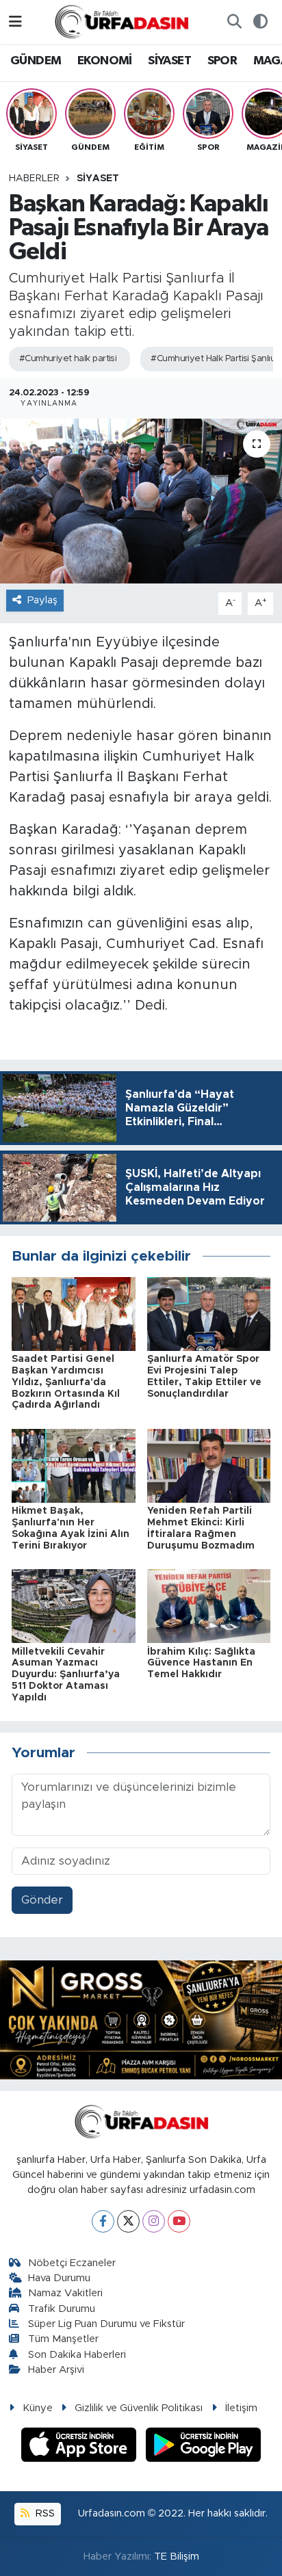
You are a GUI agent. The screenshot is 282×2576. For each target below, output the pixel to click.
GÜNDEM (36, 61)
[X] (128, 2221)
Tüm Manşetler (63, 2339)
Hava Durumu (59, 2278)
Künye (38, 2408)
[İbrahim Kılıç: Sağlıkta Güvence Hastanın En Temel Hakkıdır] (209, 1606)
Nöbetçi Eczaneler (72, 2263)
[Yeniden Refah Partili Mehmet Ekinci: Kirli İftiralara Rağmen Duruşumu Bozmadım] (209, 1465)
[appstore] (81, 2447)
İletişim (241, 2408)
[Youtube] (179, 2221)
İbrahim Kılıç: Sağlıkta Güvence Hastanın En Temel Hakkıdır (201, 1664)
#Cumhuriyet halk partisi (68, 359)
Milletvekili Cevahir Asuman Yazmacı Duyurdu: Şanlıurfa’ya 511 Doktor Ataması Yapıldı (66, 1675)
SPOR (222, 61)
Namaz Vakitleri (65, 2293)
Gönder (42, 1900)
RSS (44, 2513)
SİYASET (169, 61)
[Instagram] (154, 2221)
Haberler (34, 179)
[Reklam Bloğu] (141, 2019)
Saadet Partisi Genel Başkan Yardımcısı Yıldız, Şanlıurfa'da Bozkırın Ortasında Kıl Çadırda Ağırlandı (66, 1382)
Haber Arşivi (56, 2370)
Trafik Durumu (62, 2309)
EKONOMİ (105, 61)
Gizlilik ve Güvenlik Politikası (139, 2408)
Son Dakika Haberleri (77, 2355)
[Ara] (234, 22)
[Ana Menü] (15, 22)
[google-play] (204, 2447)
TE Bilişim (177, 2557)
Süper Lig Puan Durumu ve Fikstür (106, 2324)
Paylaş (42, 600)
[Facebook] (103, 2221)
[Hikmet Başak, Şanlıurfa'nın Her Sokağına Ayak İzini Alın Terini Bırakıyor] (74, 1465)
